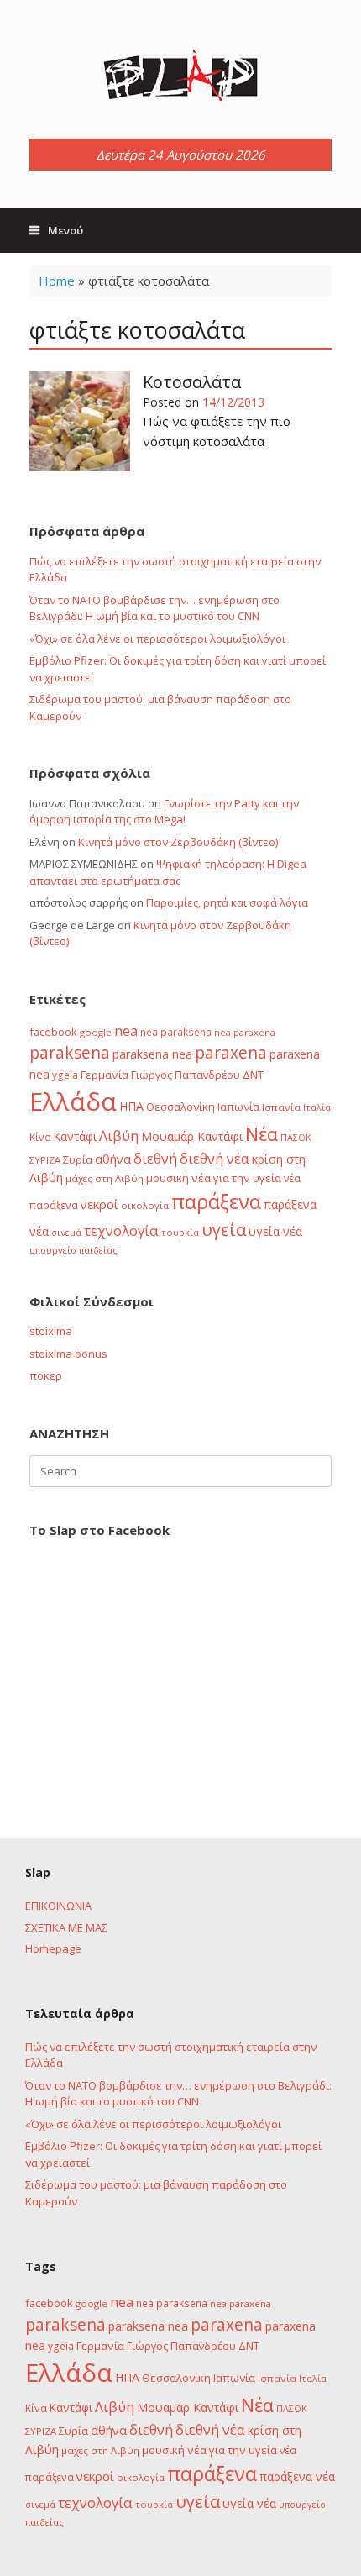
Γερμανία (105, 1075)
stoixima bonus (68, 1354)
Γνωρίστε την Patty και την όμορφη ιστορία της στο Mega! (164, 812)
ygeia (65, 1075)
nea (126, 1031)
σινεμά (66, 1232)
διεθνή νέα (215, 1159)
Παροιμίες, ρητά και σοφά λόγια (227, 902)
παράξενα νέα (297, 2476)
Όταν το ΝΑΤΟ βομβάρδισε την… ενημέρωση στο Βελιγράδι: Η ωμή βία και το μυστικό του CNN (154, 608)
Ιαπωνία (238, 1107)
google (96, 1032)
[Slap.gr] (180, 76)
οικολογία (145, 1205)
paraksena (70, 1053)
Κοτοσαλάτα (192, 382)
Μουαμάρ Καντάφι (192, 1136)
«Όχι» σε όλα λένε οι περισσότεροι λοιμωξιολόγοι (157, 639)
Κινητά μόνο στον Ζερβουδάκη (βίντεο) (178, 842)
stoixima (51, 1331)
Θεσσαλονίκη (180, 1107)
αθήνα (113, 1159)
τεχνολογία (121, 1230)
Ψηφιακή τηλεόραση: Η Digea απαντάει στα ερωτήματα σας (168, 872)
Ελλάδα (73, 1101)
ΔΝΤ (253, 1075)
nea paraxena (245, 1032)
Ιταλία (317, 1107)
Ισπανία (281, 1107)
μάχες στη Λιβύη (105, 1178)
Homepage (53, 1948)
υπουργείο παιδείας (73, 1250)
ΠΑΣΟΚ (296, 1138)
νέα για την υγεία (236, 1178)
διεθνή (155, 1159)
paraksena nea (152, 1054)
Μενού (65, 230)
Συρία (78, 1159)
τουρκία (180, 1232)
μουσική (167, 1178)
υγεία (224, 1229)
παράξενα (216, 1201)
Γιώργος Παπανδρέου (186, 1075)
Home (57, 281)
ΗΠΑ (131, 1106)
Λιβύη (119, 1136)
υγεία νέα (275, 1231)
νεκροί (99, 1204)
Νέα (262, 1134)
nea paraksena (176, 1032)
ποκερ (46, 1375)
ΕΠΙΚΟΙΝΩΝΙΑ (58, 1906)
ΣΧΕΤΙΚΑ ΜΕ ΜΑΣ (66, 1927)
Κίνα (40, 1137)
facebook (53, 1032)
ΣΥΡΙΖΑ (45, 1160)
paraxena (231, 1053)
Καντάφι (75, 1137)
